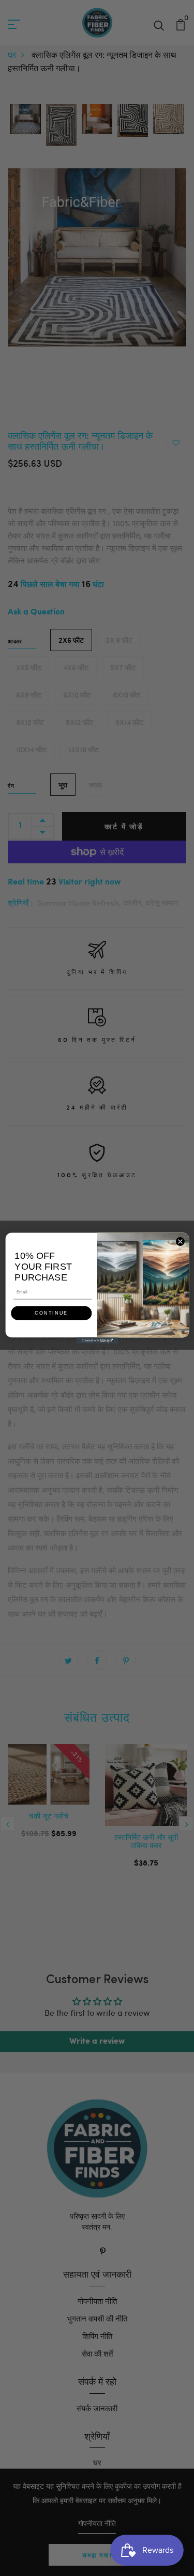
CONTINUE (51, 1313)
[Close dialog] (180, 1241)
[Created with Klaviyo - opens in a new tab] (97, 1340)
